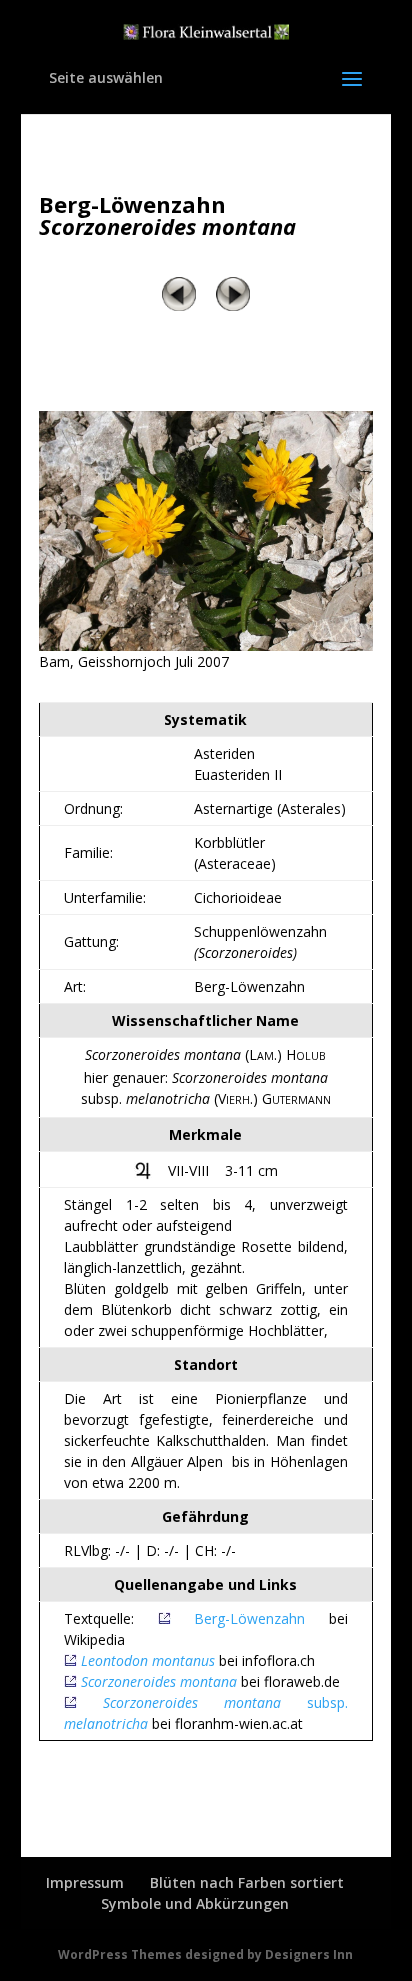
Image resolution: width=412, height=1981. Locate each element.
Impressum (85, 1882)
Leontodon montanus (148, 1660)
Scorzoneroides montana (159, 1681)
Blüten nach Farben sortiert (247, 1882)
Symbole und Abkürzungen (195, 1903)
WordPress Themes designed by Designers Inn (205, 1954)
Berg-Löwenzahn (261, 1618)
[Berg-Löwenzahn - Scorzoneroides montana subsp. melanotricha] (206, 645)
